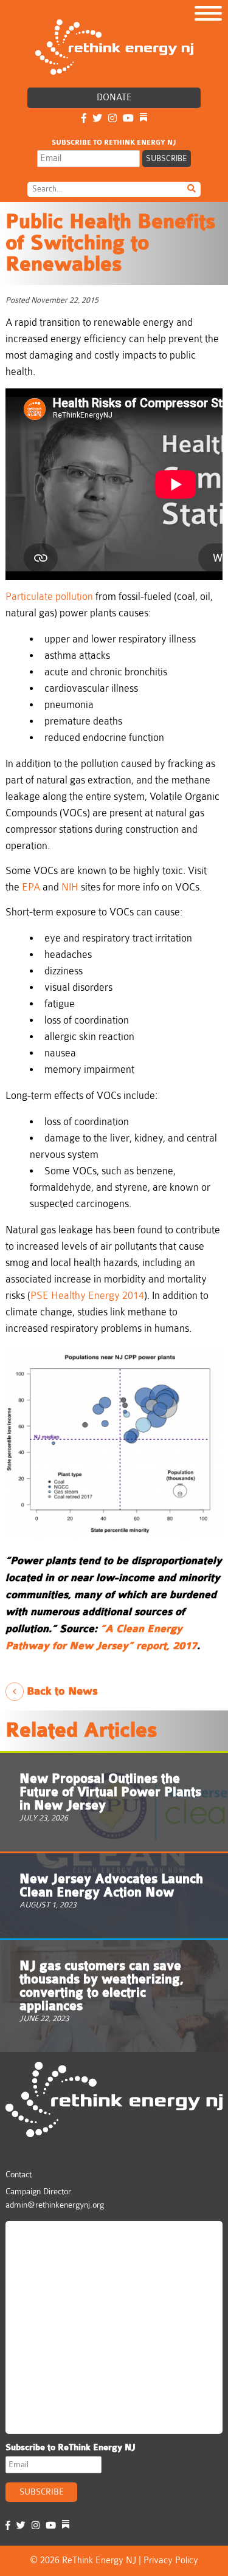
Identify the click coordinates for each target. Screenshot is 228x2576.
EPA (31, 887)
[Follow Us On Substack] (143, 119)
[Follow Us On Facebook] (84, 119)
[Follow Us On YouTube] (128, 119)
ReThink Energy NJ (64, 2236)
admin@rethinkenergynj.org (55, 2205)
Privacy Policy (171, 2561)
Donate (114, 98)
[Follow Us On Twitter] (97, 119)
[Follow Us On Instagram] (112, 119)
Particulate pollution (49, 597)
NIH (70, 887)
